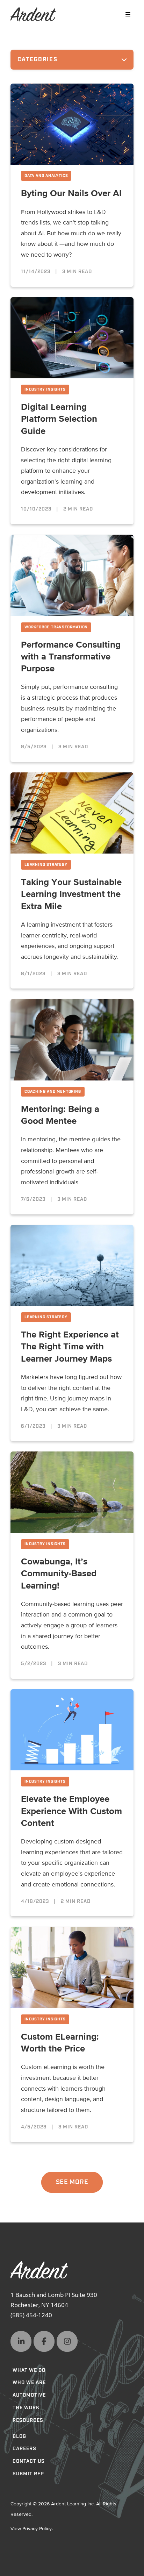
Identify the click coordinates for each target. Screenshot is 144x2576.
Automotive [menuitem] (29, 2395)
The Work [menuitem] (26, 2408)
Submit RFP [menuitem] (28, 2474)
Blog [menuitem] (19, 2436)
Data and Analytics (46, 176)
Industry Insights (45, 390)
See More (72, 2182)
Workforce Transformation (56, 627)
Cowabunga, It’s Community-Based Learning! (59, 1574)
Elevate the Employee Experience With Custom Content (71, 1811)
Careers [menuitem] (24, 2449)
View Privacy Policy (31, 2529)
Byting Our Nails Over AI (71, 194)
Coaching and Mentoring (53, 1092)
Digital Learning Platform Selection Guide (59, 419)
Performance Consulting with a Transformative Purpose (71, 657)
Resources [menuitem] (28, 2420)
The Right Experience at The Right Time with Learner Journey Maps (70, 1347)
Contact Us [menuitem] (29, 2461)
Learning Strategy (46, 865)
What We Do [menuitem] (29, 2370)
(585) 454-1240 (31, 2315)
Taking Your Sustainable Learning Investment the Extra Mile (71, 895)
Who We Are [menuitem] (29, 2383)
